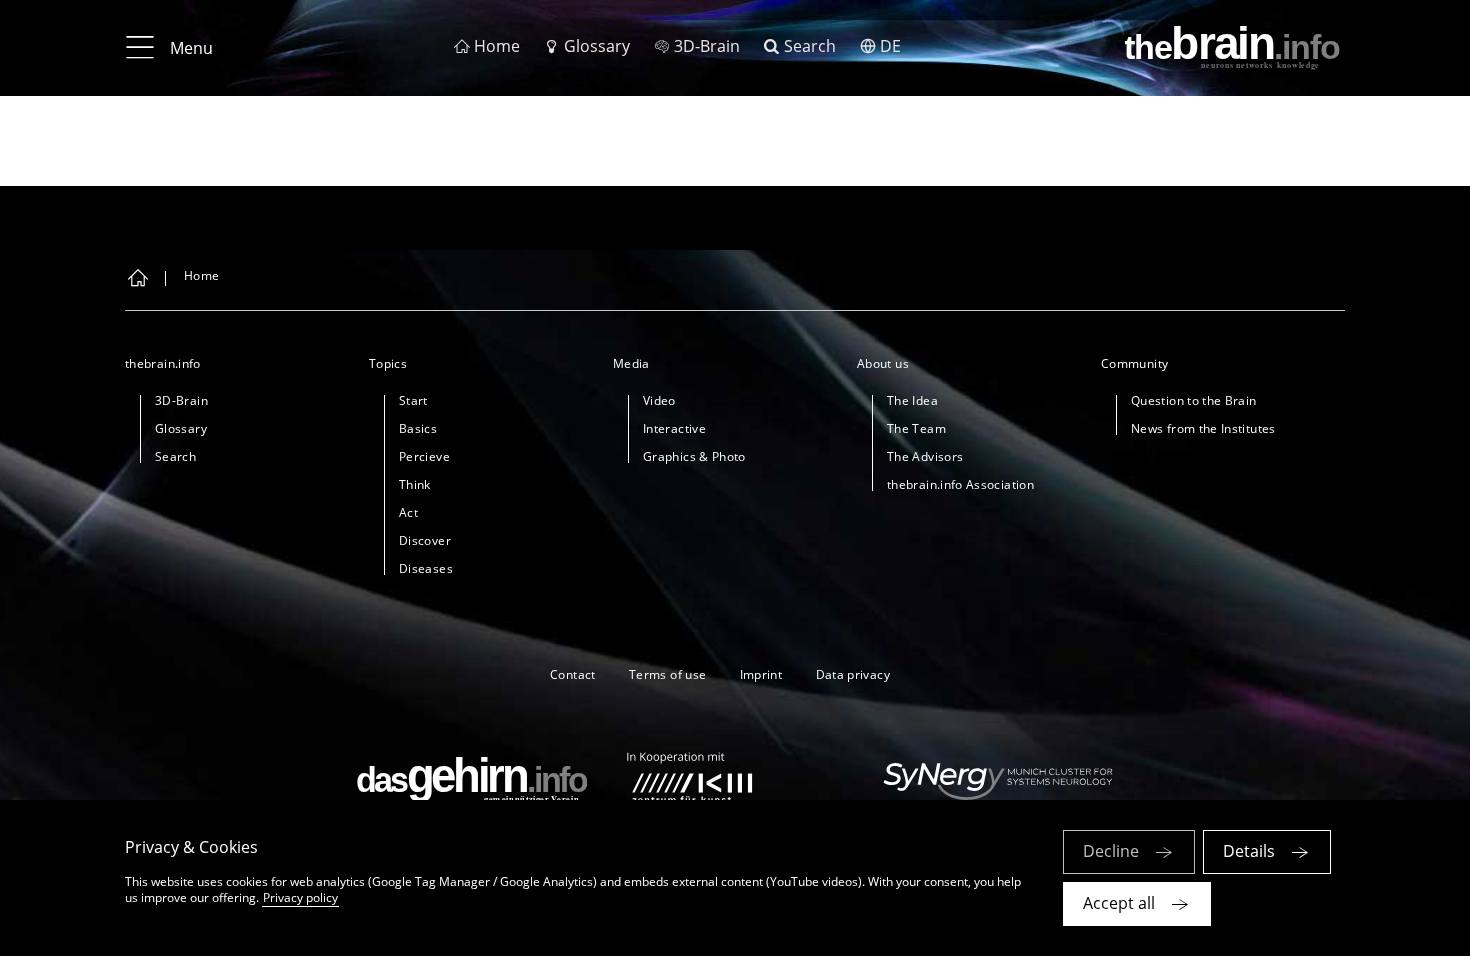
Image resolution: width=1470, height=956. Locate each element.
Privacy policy (300, 897)
